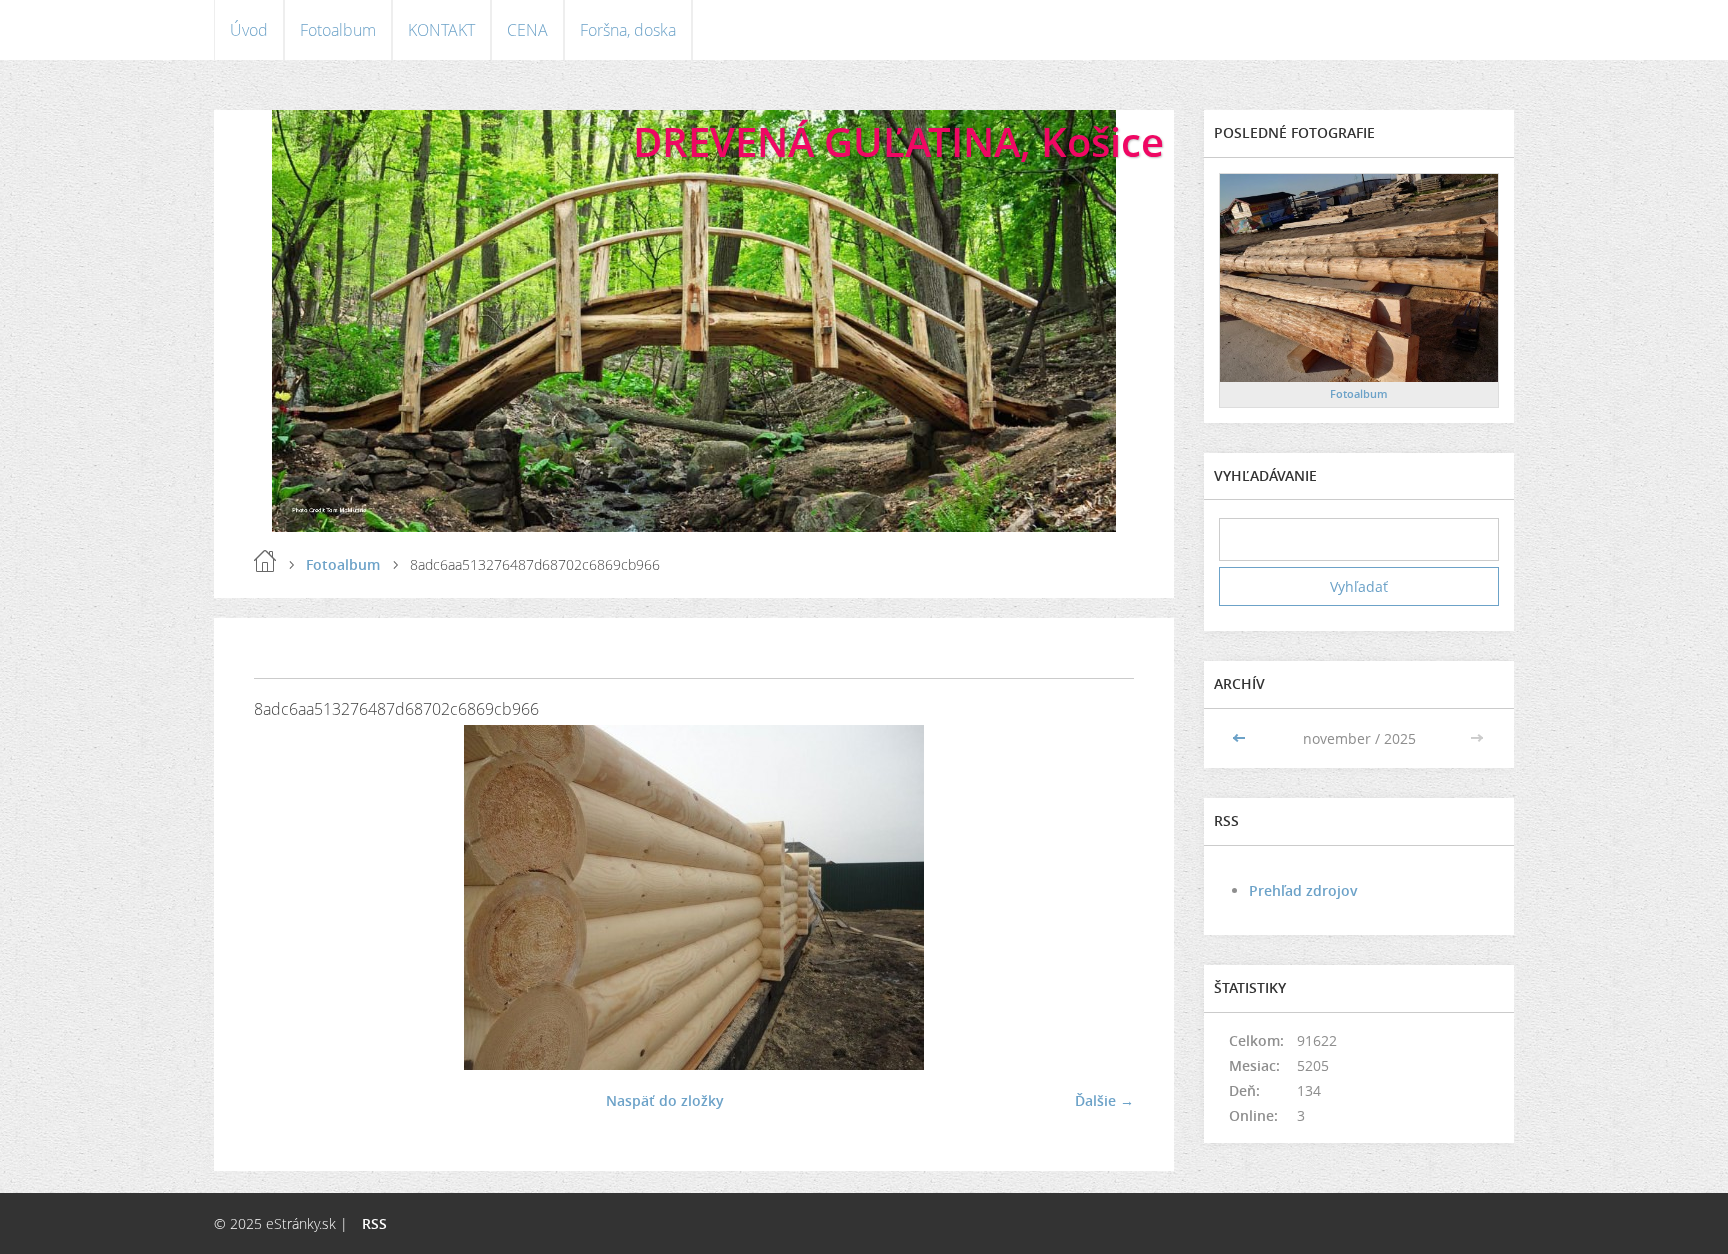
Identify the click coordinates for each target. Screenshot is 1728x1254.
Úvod (249, 30)
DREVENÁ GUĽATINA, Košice (898, 141)
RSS (374, 1223)
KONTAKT (441, 30)
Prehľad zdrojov (1303, 890)
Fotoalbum (338, 30)
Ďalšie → (1104, 1100)
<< (1241, 738)
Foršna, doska (628, 30)
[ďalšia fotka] (1101, 897)
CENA (527, 30)
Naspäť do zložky (665, 1100)
